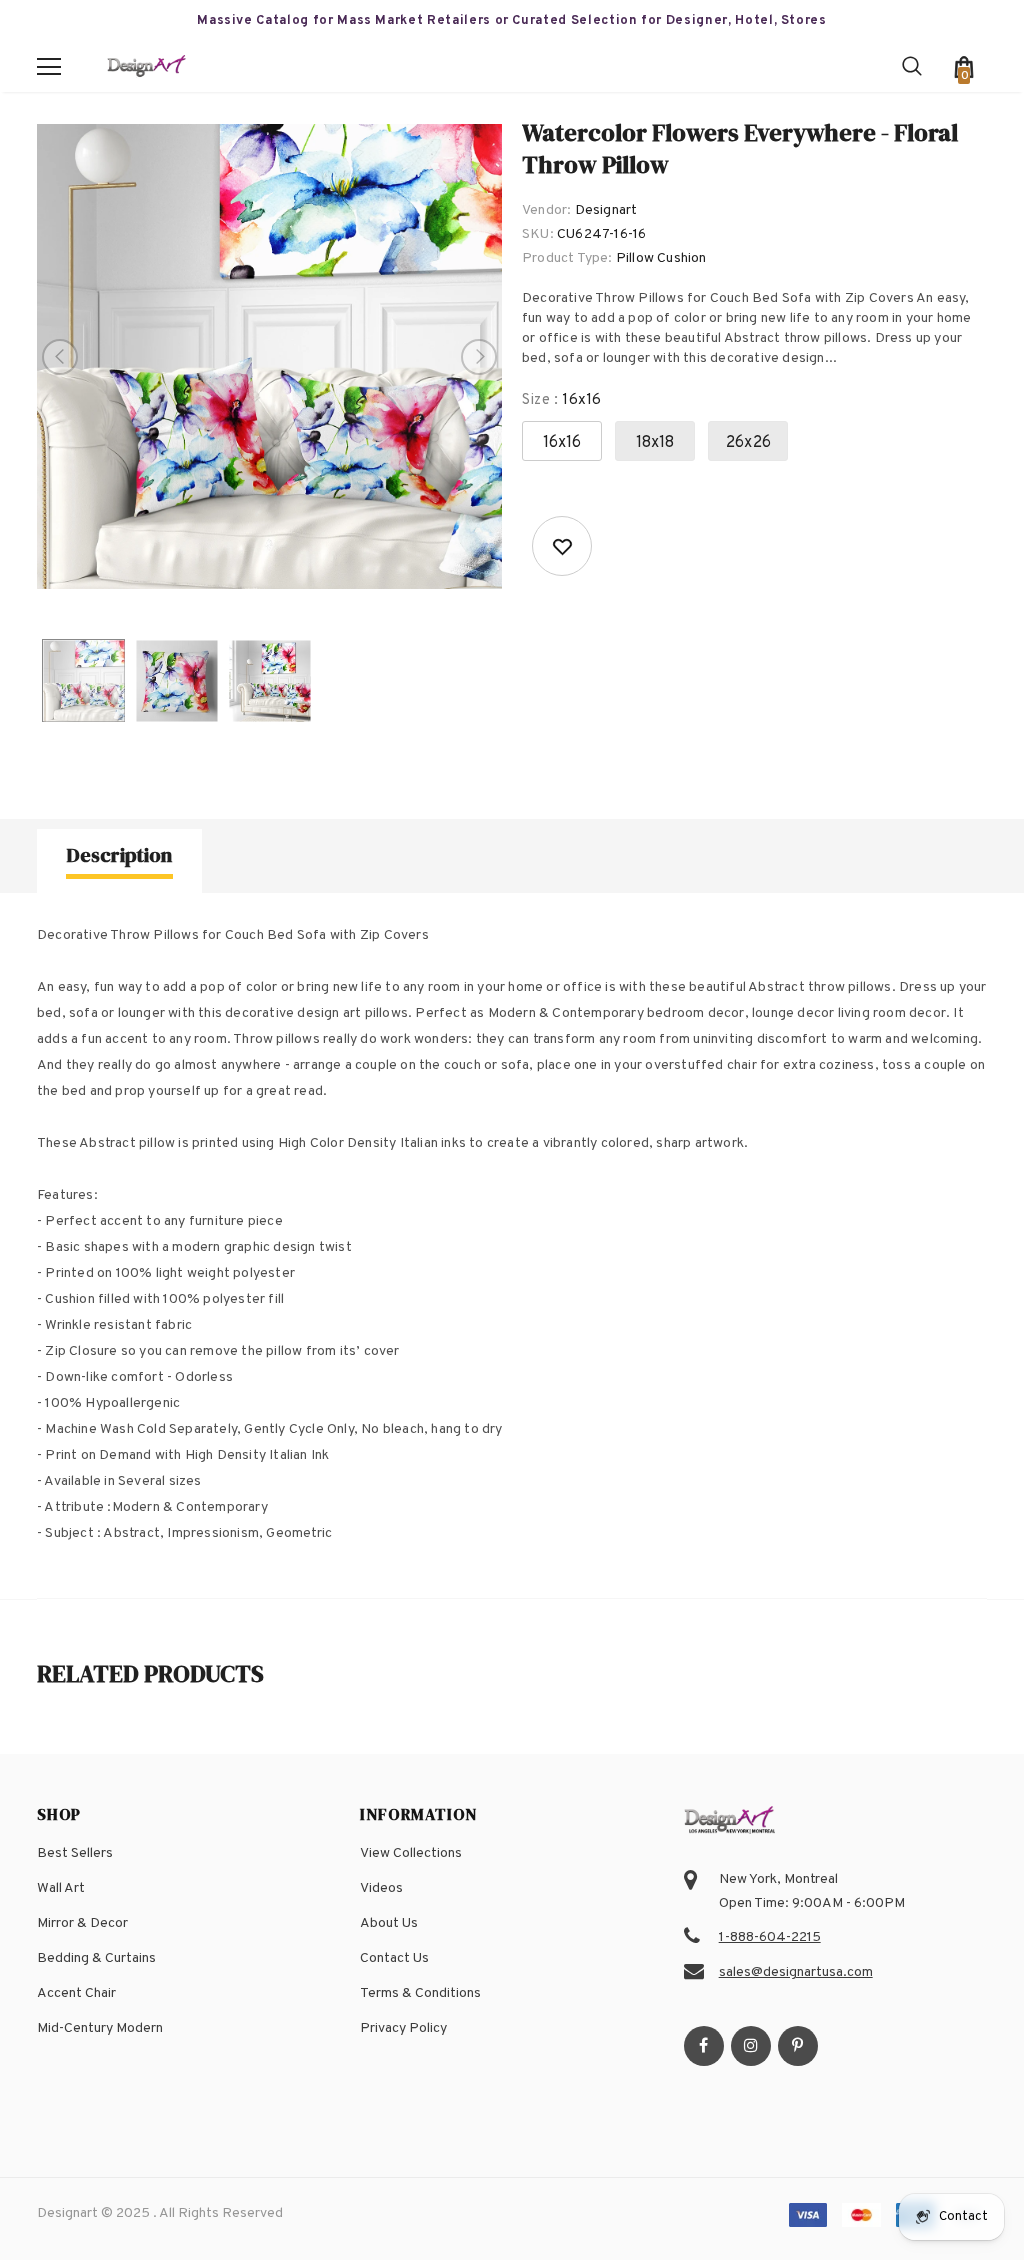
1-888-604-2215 (770, 1937)
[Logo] (147, 67)
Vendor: (546, 210)
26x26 (748, 443)
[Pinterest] (798, 2046)
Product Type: (567, 258)
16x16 (562, 443)
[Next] (479, 357)
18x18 (655, 443)
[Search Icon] (912, 67)
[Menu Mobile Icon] (49, 67)
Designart (606, 210)
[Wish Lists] (562, 546)
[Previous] (60, 357)
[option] (269, 356)
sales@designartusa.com (796, 1972)
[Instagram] (751, 2046)
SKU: (538, 234)
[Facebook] (704, 2046)
